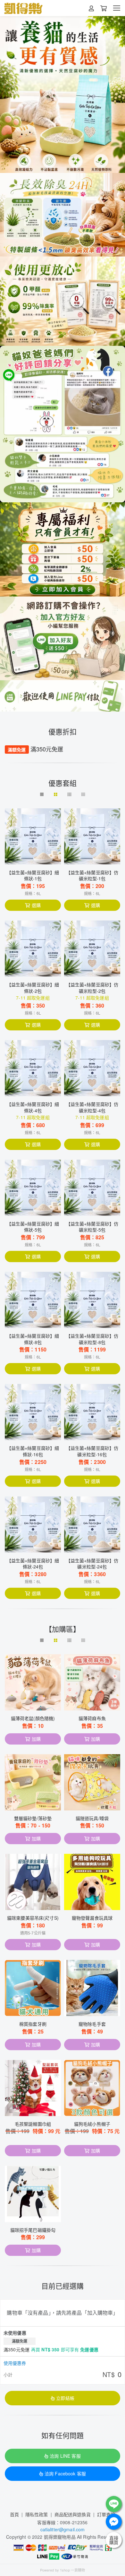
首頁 (14, 2514)
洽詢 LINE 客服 (65, 2456)
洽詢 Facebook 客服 (65, 2473)
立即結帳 (65, 2398)
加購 (36, 1739)
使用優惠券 (15, 2363)
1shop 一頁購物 (72, 2570)
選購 (36, 905)
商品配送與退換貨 (73, 2514)
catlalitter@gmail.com (63, 2529)
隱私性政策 (37, 2514)
